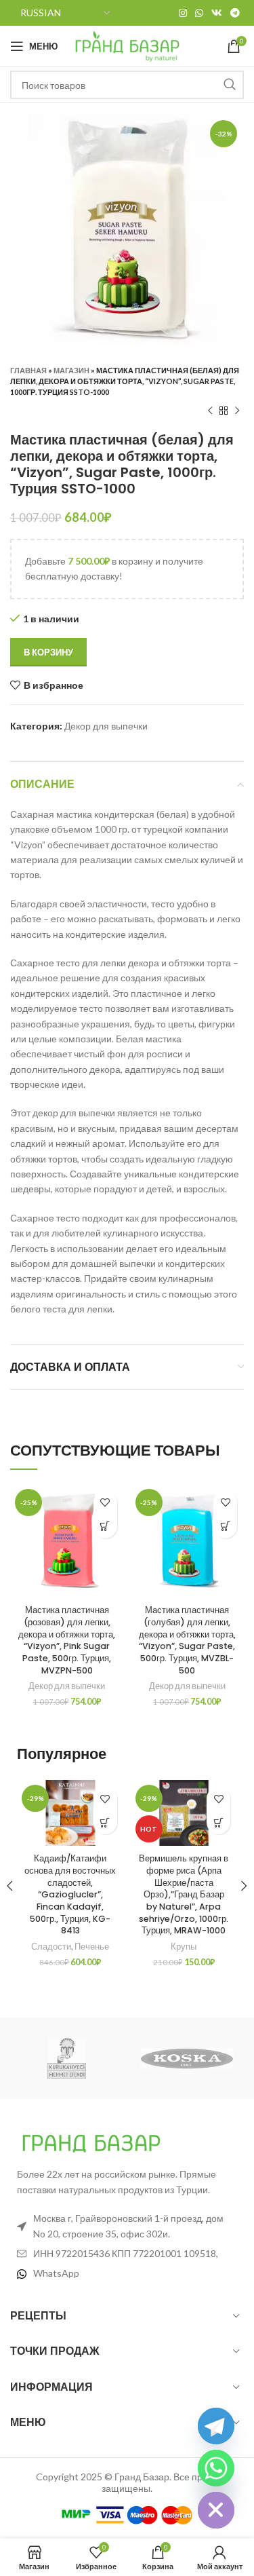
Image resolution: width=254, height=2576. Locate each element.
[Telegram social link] (235, 13)
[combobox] (127, 85)
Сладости (51, 1947)
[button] (105, 1527)
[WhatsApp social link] (199, 13)
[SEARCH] (230, 85)
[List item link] (127, 2273)
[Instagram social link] (183, 13)
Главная (28, 370)
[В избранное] (105, 1503)
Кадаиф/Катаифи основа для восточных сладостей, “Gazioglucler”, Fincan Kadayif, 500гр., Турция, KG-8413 (70, 1894)
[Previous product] (210, 411)
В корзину (48, 652)
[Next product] (237, 411)
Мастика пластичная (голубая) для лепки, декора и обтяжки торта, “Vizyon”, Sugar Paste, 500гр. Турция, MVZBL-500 (187, 1640)
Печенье (92, 1947)
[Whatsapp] (216, 2468)
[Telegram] (216, 2426)
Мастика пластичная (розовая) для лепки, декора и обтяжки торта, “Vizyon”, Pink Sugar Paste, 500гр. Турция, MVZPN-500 (67, 1640)
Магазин (71, 370)
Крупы (184, 1947)
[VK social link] (217, 13)
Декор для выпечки (106, 726)
